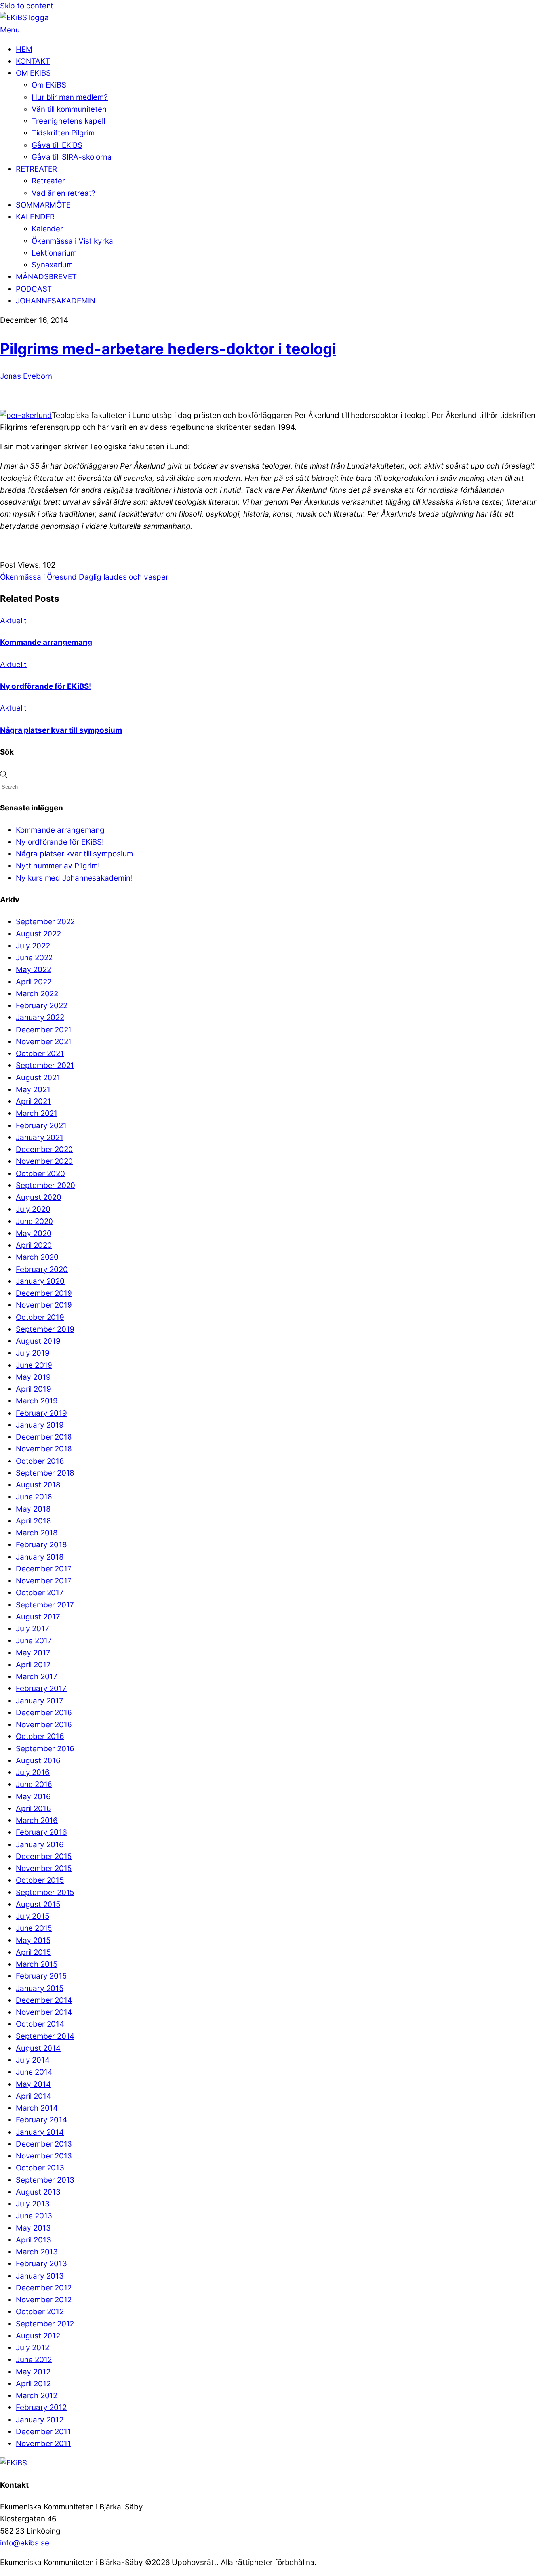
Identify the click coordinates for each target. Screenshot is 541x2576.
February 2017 (41, 1688)
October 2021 (40, 1053)
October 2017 (40, 1593)
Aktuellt (13, 621)
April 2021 (33, 1101)
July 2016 (33, 1772)
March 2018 (37, 1533)
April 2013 (33, 2240)
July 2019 (33, 1353)
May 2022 (33, 970)
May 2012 (33, 2372)
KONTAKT (33, 61)
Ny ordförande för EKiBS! (46, 686)
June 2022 (34, 958)
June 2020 (34, 1221)
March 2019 (37, 1401)
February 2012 (41, 2407)
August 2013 (38, 2192)
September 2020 (46, 1185)
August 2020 (39, 1197)
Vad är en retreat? (64, 193)
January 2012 (40, 2420)
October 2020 (40, 1174)
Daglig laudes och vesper (123, 577)
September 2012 (45, 2324)
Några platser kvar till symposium (61, 730)
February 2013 (41, 2264)
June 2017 (34, 1641)
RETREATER (36, 169)
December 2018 (44, 1437)
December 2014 (44, 2000)
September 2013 (45, 2180)
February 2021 (41, 1126)
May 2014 (33, 2084)
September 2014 (45, 2036)
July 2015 (32, 1916)
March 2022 (37, 994)
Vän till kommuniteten (69, 109)
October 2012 (40, 2312)
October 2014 (40, 2024)
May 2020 (34, 1233)
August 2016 (38, 1761)
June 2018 (34, 1497)
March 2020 (37, 1257)
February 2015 (41, 1976)
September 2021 (45, 1065)
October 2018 (40, 1461)
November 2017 (44, 1581)
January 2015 (40, 1988)
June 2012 (34, 2360)
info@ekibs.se (25, 2543)
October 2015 (40, 1880)
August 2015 (38, 1904)
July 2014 (33, 2060)
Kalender (47, 229)
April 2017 (33, 1665)
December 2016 (44, 1713)
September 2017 (45, 1605)
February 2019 (41, 1413)
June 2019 (34, 1365)
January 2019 (40, 1425)
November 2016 (44, 1725)
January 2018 (40, 1557)
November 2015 (44, 1868)
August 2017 (38, 1617)
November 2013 (44, 2156)
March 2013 (37, 2252)
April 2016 (33, 1809)
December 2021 (44, 1030)
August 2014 (38, 2048)
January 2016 (40, 1845)
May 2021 (33, 1090)
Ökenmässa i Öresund (38, 577)
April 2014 (33, 2096)
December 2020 (44, 1149)
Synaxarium (52, 265)
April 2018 (33, 1521)
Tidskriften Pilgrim (63, 133)
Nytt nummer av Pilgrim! (58, 866)
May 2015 (33, 1940)
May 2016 (33, 1797)
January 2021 (40, 1137)
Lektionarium (54, 253)
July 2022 (33, 946)
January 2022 (40, 1017)
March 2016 (37, 1820)
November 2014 (44, 2012)
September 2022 (45, 922)
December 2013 (44, 2144)
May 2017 (33, 1653)
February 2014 (41, 2120)
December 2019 (44, 1293)
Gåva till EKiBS (57, 145)
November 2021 (44, 1042)
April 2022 (34, 982)
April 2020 (34, 1245)
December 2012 (44, 2288)
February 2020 (42, 1269)
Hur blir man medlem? (70, 97)
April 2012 (33, 2384)
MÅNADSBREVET (46, 277)
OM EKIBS (33, 73)
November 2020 (44, 1161)
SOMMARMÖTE (43, 205)
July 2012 (32, 2348)
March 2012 (37, 2396)
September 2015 (45, 1892)
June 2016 (34, 1784)
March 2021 (37, 1113)
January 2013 (40, 2276)
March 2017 (37, 1677)
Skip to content (27, 6)
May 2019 (33, 1377)
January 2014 (40, 2132)
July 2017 (32, 1629)
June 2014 (34, 2072)
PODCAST (34, 289)
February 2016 (41, 1832)
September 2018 (45, 1473)
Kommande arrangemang (46, 642)
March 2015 (37, 1964)
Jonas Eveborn (26, 376)
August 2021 (38, 1078)
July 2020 (33, 1209)
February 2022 (42, 1006)
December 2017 (44, 1569)
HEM (24, 49)
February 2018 (41, 1545)
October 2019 (40, 1317)
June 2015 (34, 1928)
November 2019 (44, 1305)
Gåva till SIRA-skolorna (72, 157)
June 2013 (34, 2216)
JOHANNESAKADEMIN (56, 301)
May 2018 (33, 1509)
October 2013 (40, 2168)
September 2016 (45, 1749)
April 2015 (33, 1952)
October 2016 (40, 1736)
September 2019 (45, 1329)
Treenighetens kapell (68, 121)
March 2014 (37, 2108)
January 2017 (40, 1701)
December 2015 (44, 1856)
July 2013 (33, 2204)
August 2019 (38, 1341)
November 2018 (44, 1449)
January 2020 (40, 1281)
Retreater (48, 181)
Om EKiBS (49, 85)
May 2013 (33, 2228)
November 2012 (44, 2300)
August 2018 (38, 1485)
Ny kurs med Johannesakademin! (74, 878)
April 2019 (33, 1389)
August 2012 (38, 2336)
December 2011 (43, 2432)
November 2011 (43, 2443)
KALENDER (35, 217)
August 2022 (38, 934)
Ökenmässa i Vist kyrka (72, 241)
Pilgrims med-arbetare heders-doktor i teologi (168, 349)
